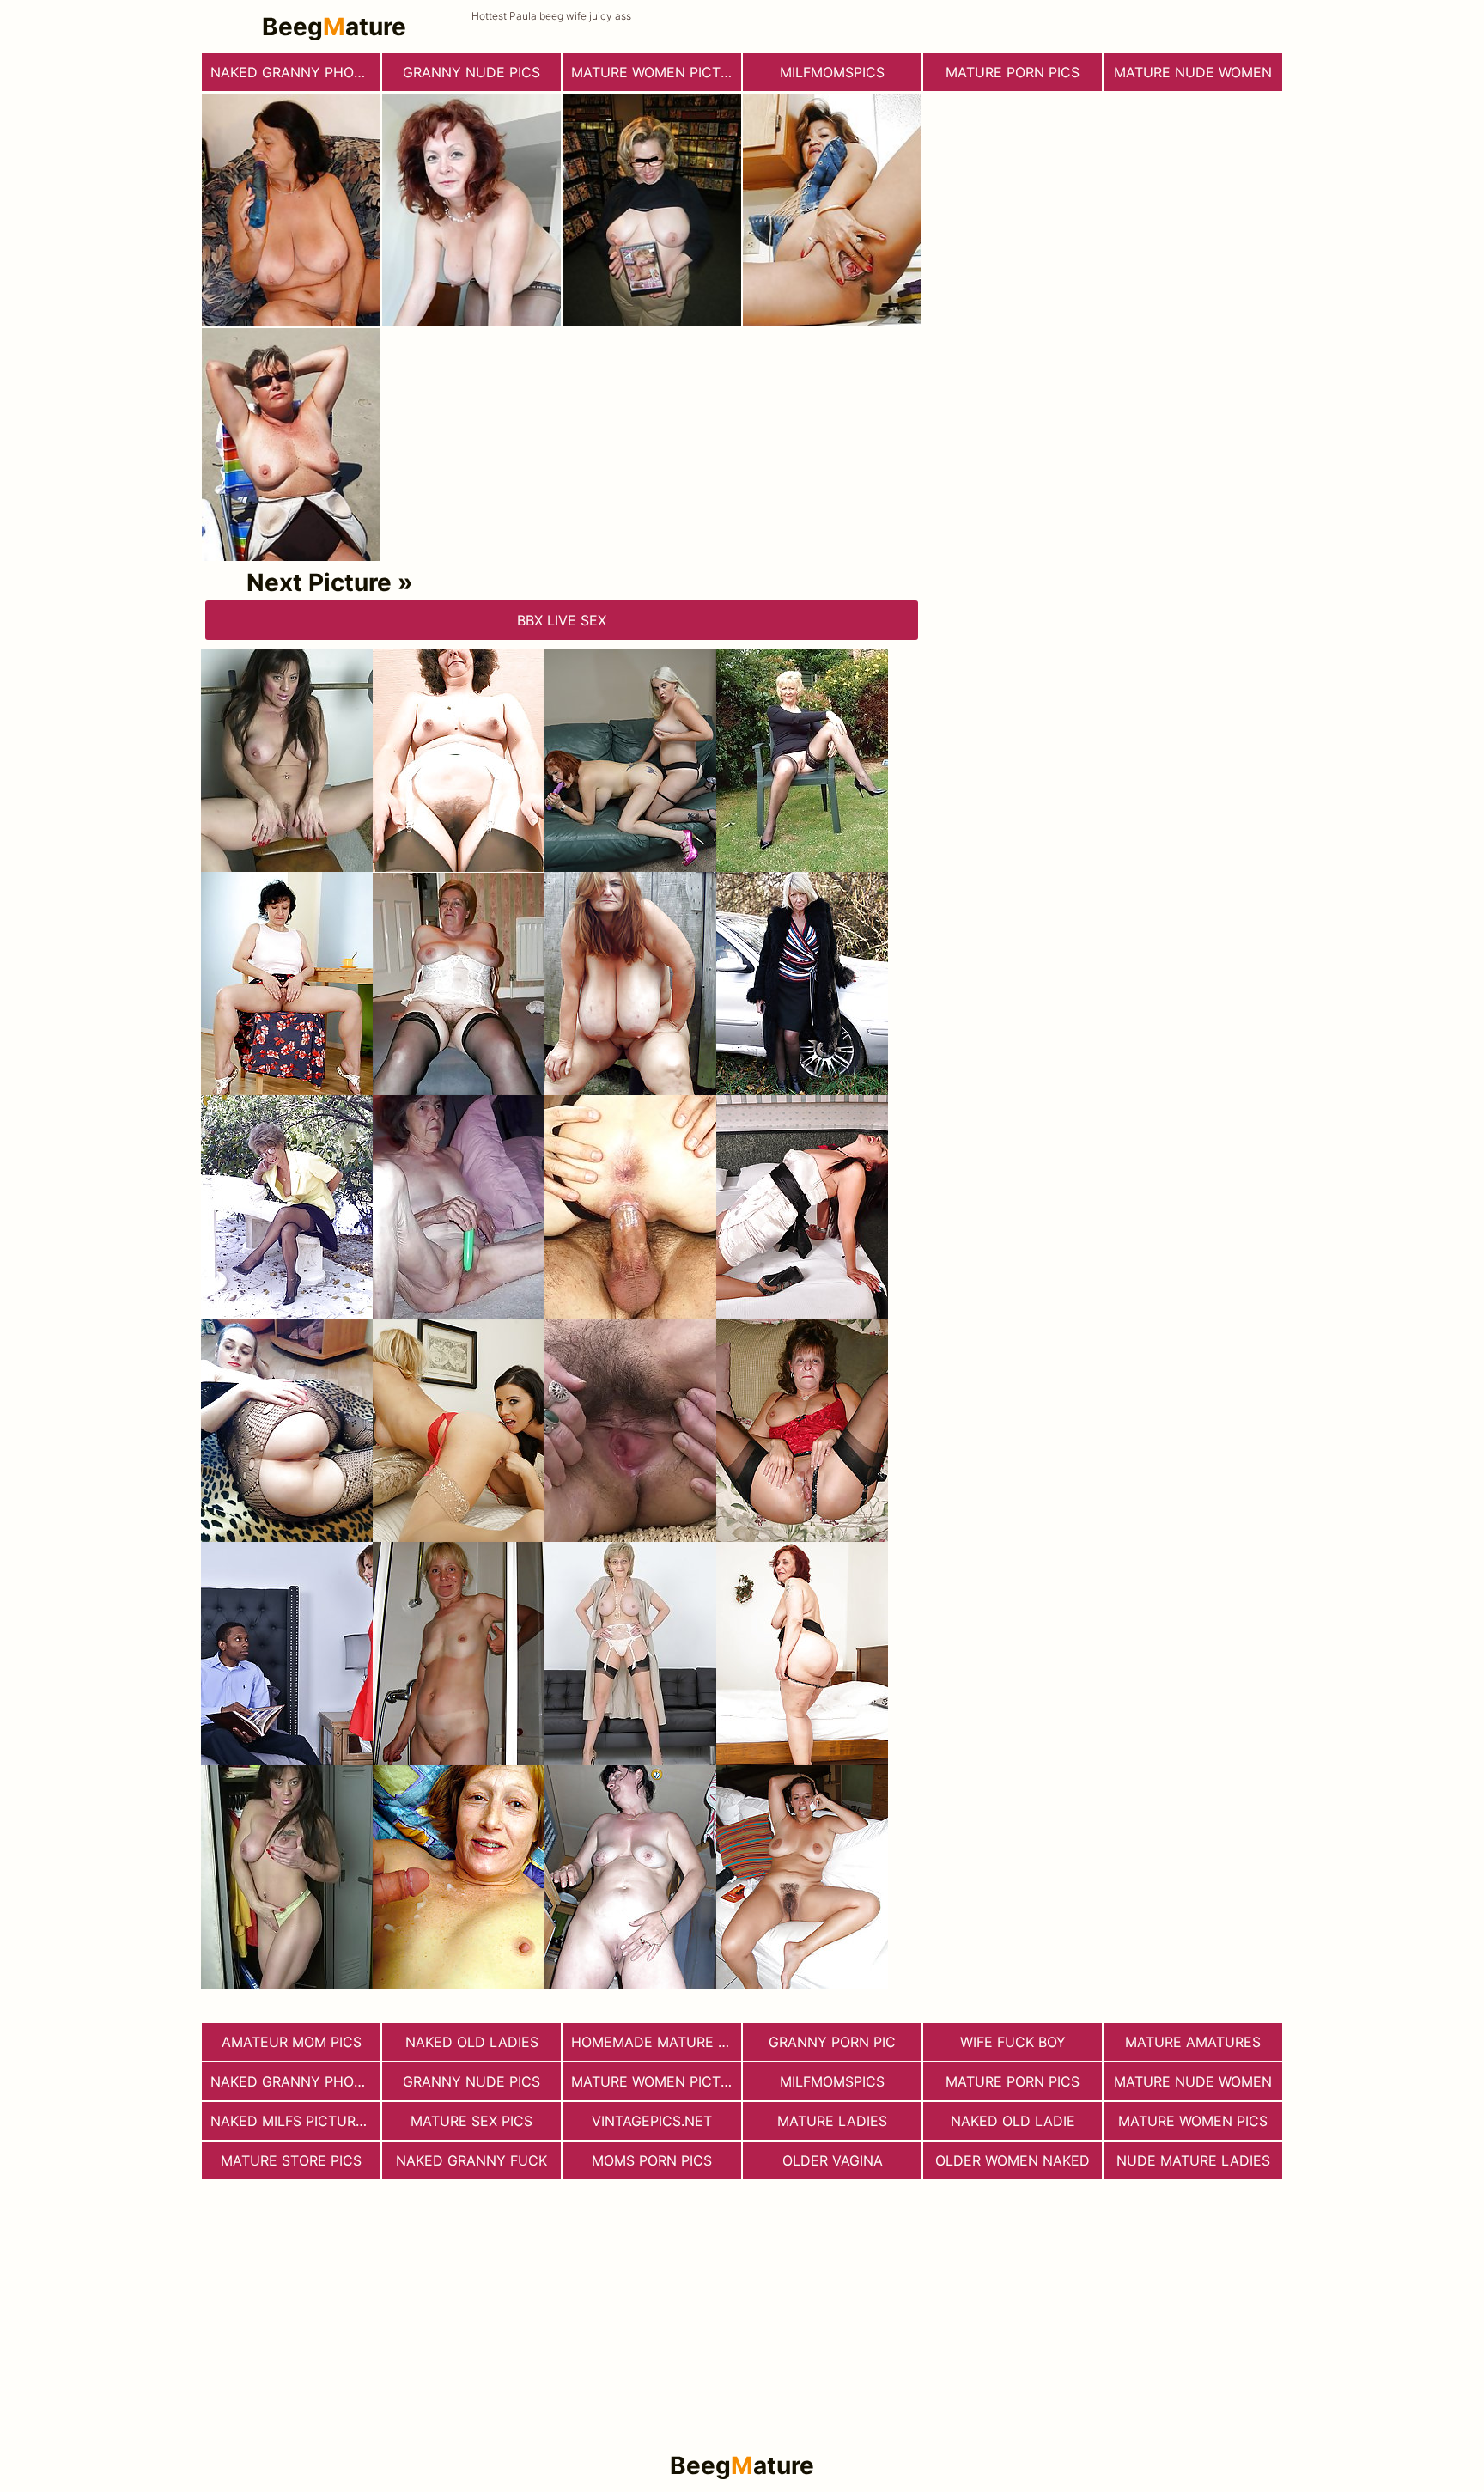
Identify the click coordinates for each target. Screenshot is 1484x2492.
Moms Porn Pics (652, 2160)
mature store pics (291, 2160)
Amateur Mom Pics (292, 2042)
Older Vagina (833, 2160)
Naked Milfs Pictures (292, 2121)
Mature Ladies (832, 2121)
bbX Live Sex (562, 620)
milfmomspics (832, 72)
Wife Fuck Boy (1013, 2042)
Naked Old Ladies (472, 2042)
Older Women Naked (1013, 2160)
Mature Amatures (1193, 2042)
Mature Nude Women (1193, 72)
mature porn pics (1013, 72)
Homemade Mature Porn (656, 2042)
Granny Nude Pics (471, 72)
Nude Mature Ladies (1193, 2160)
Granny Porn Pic (832, 2042)
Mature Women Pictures (656, 72)
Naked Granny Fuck (471, 2160)
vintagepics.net (652, 2121)
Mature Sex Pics (471, 2121)
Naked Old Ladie (1013, 2121)
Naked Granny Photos (295, 72)
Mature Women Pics (1193, 2121)
